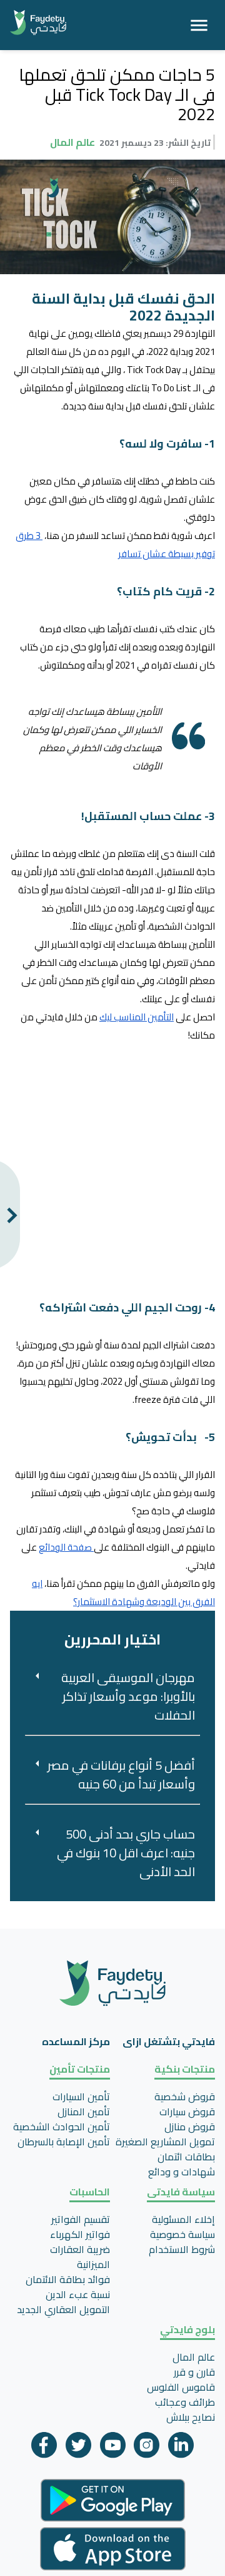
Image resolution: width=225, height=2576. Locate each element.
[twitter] (78, 2448)
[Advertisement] (112, 1162)
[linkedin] (181, 2448)
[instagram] (147, 2448)
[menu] (199, 25)
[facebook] (44, 2448)
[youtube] (113, 2448)
